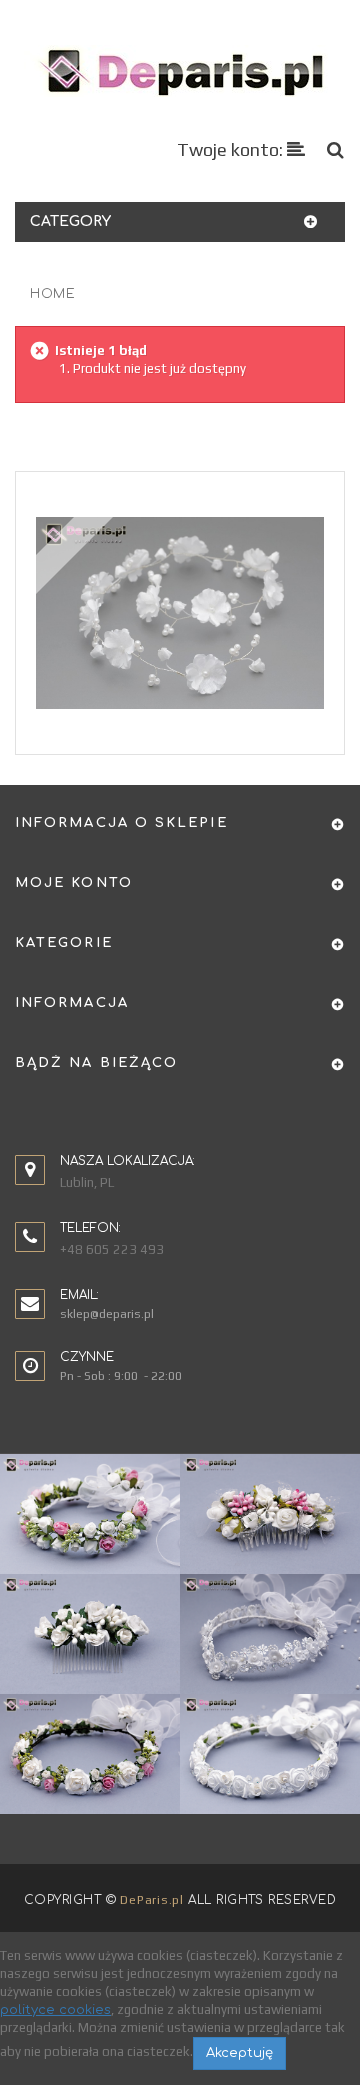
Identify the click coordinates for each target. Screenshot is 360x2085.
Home (52, 294)
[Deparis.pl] (180, 71)
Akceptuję (239, 2053)
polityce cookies (55, 2010)
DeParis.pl (151, 1900)
